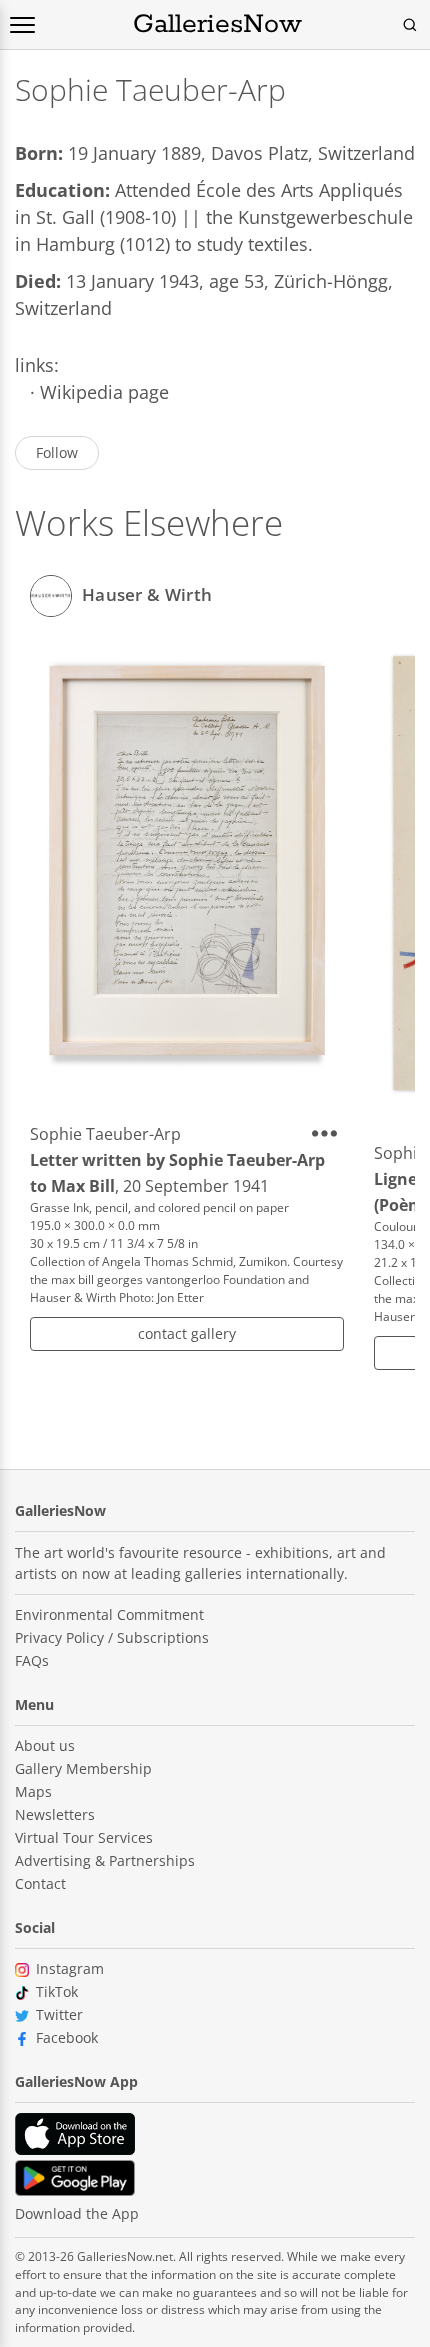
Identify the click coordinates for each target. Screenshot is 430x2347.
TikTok (57, 1991)
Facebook (67, 2037)
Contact (40, 1883)
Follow (57, 452)
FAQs (32, 1660)
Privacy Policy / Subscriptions (112, 1637)
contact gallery (187, 1333)
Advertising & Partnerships (105, 1860)
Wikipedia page (104, 392)
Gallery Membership (83, 1768)
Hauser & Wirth (147, 593)
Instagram (70, 1968)
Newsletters (55, 1814)
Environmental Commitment (109, 1614)
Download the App (77, 2213)
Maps (33, 1791)
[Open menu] (22, 25)
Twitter (59, 2014)
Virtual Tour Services (84, 1837)
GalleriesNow (217, 25)
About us (45, 1745)
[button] (328, 1133)
